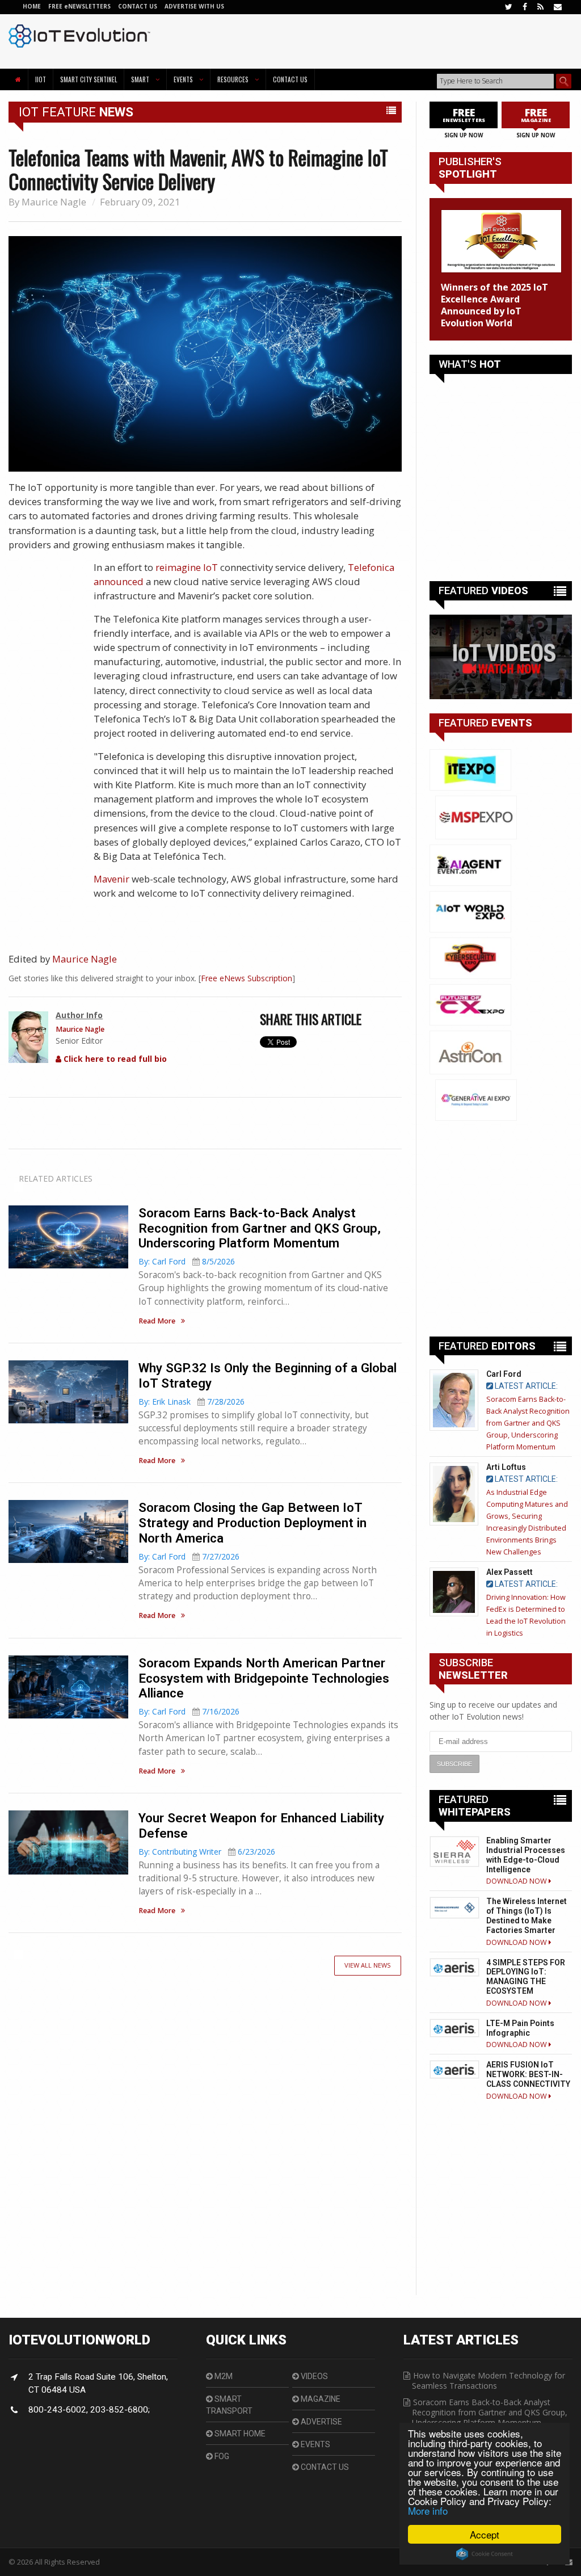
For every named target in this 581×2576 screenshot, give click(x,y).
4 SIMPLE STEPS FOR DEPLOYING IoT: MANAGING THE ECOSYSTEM (526, 1977)
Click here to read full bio (114, 1059)
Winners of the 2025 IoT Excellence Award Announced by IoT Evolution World (494, 305)
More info (428, 2510)
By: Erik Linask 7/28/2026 (191, 1402)
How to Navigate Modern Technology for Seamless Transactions (489, 2380)
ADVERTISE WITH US (194, 6)
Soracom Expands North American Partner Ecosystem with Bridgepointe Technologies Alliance (264, 1678)
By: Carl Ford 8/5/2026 (187, 1261)
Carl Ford (504, 1374)
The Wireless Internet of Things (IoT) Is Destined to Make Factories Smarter (527, 1915)
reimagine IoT (187, 567)
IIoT (41, 79)
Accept (485, 2534)
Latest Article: (525, 1386)
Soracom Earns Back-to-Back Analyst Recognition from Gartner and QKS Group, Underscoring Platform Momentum (260, 1228)
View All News (368, 1965)
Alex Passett (510, 1572)
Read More (157, 1321)
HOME (32, 6)
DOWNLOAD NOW (517, 1881)
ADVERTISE (321, 2422)
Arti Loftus (506, 1467)
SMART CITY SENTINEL (89, 79)
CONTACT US (138, 6)
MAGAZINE (320, 2399)
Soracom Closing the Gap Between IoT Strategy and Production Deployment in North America (252, 1523)
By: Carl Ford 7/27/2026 (189, 1556)
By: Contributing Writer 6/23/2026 (207, 1852)
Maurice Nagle (54, 202)
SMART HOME (239, 2434)
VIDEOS (313, 2376)
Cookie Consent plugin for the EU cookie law (485, 2554)
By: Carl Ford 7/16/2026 (189, 1711)
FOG (221, 2456)
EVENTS (315, 2444)
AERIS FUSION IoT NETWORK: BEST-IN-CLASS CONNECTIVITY (528, 2074)
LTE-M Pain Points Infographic (520, 2028)
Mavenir (111, 879)
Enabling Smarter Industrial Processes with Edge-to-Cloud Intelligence (526, 1855)
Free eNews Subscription (247, 978)
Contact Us (290, 79)
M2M (223, 2376)
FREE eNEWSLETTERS (80, 6)
